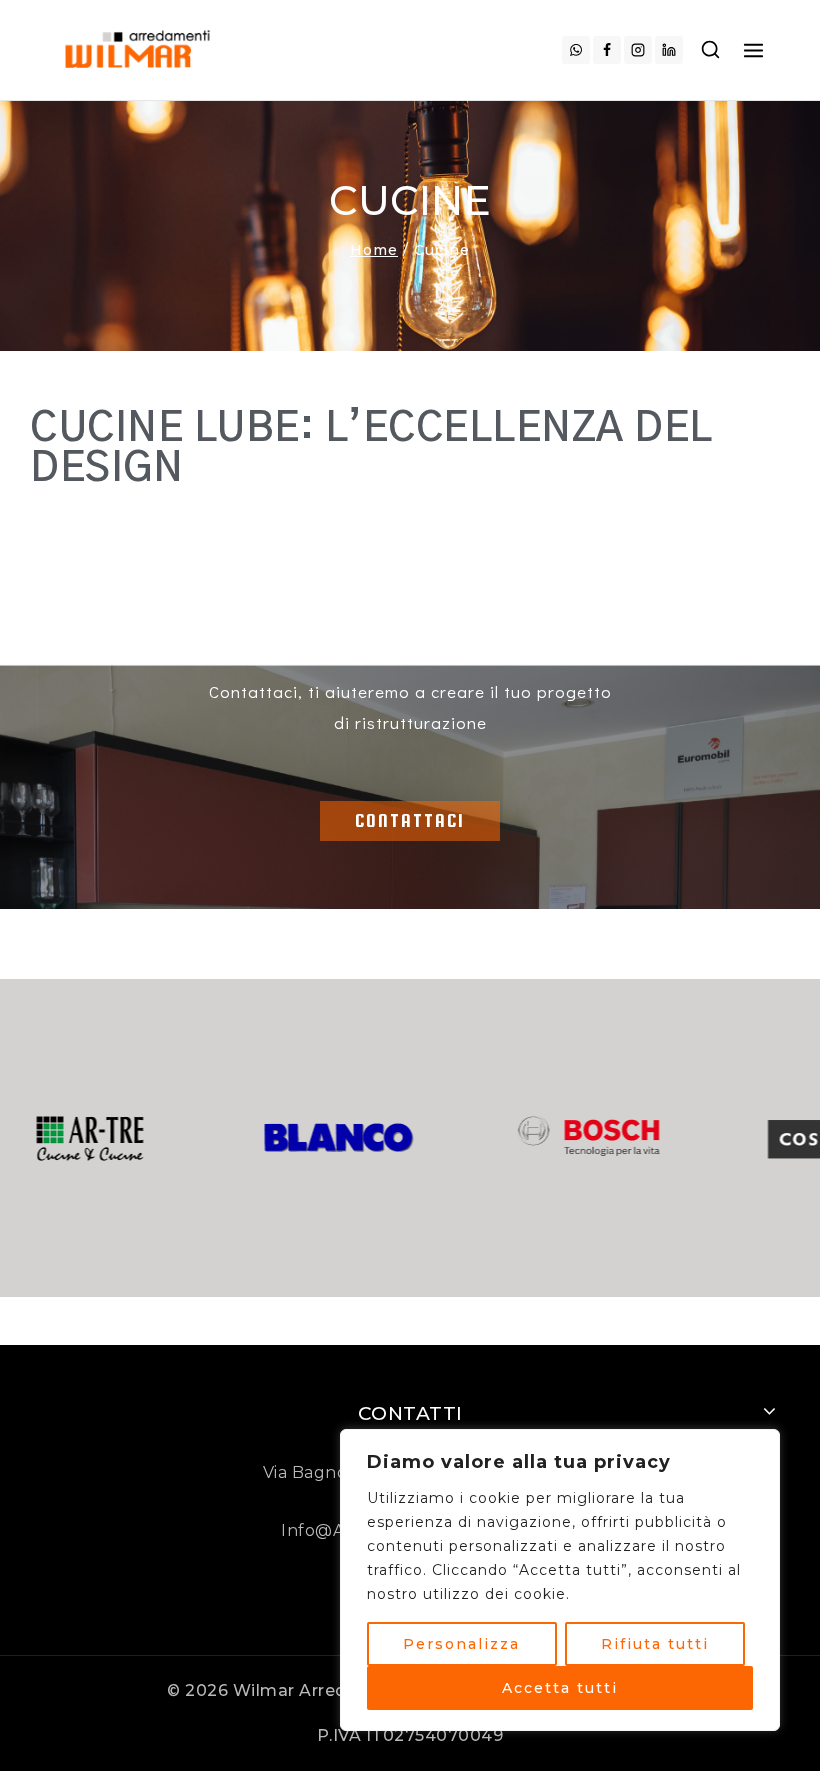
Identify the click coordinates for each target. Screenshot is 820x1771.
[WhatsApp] (576, 50)
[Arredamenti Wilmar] (140, 49)
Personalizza (461, 1644)
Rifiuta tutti (655, 1644)
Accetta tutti (560, 1688)
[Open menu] (753, 49)
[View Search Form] (710, 50)
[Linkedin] (669, 50)
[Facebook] (607, 50)
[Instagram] (638, 50)
